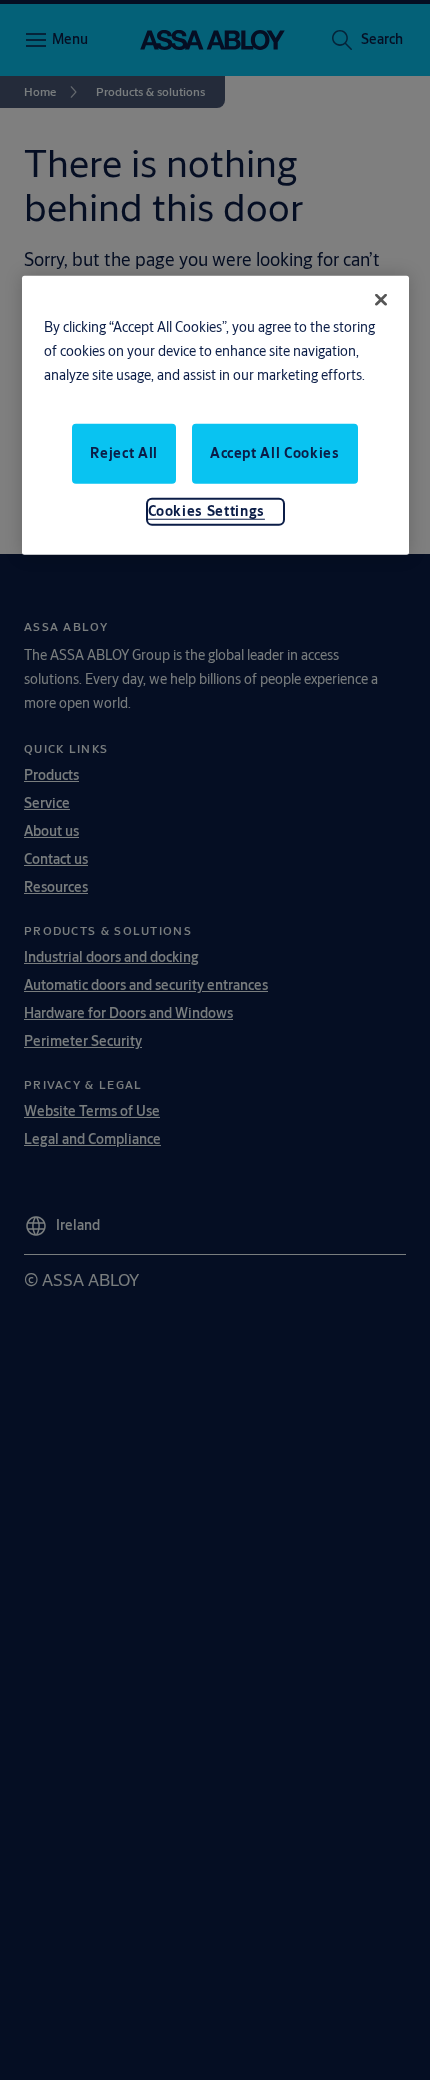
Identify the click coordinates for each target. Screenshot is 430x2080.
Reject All (124, 453)
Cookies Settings (206, 511)
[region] (215, 415)
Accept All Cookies (275, 453)
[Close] (381, 300)
